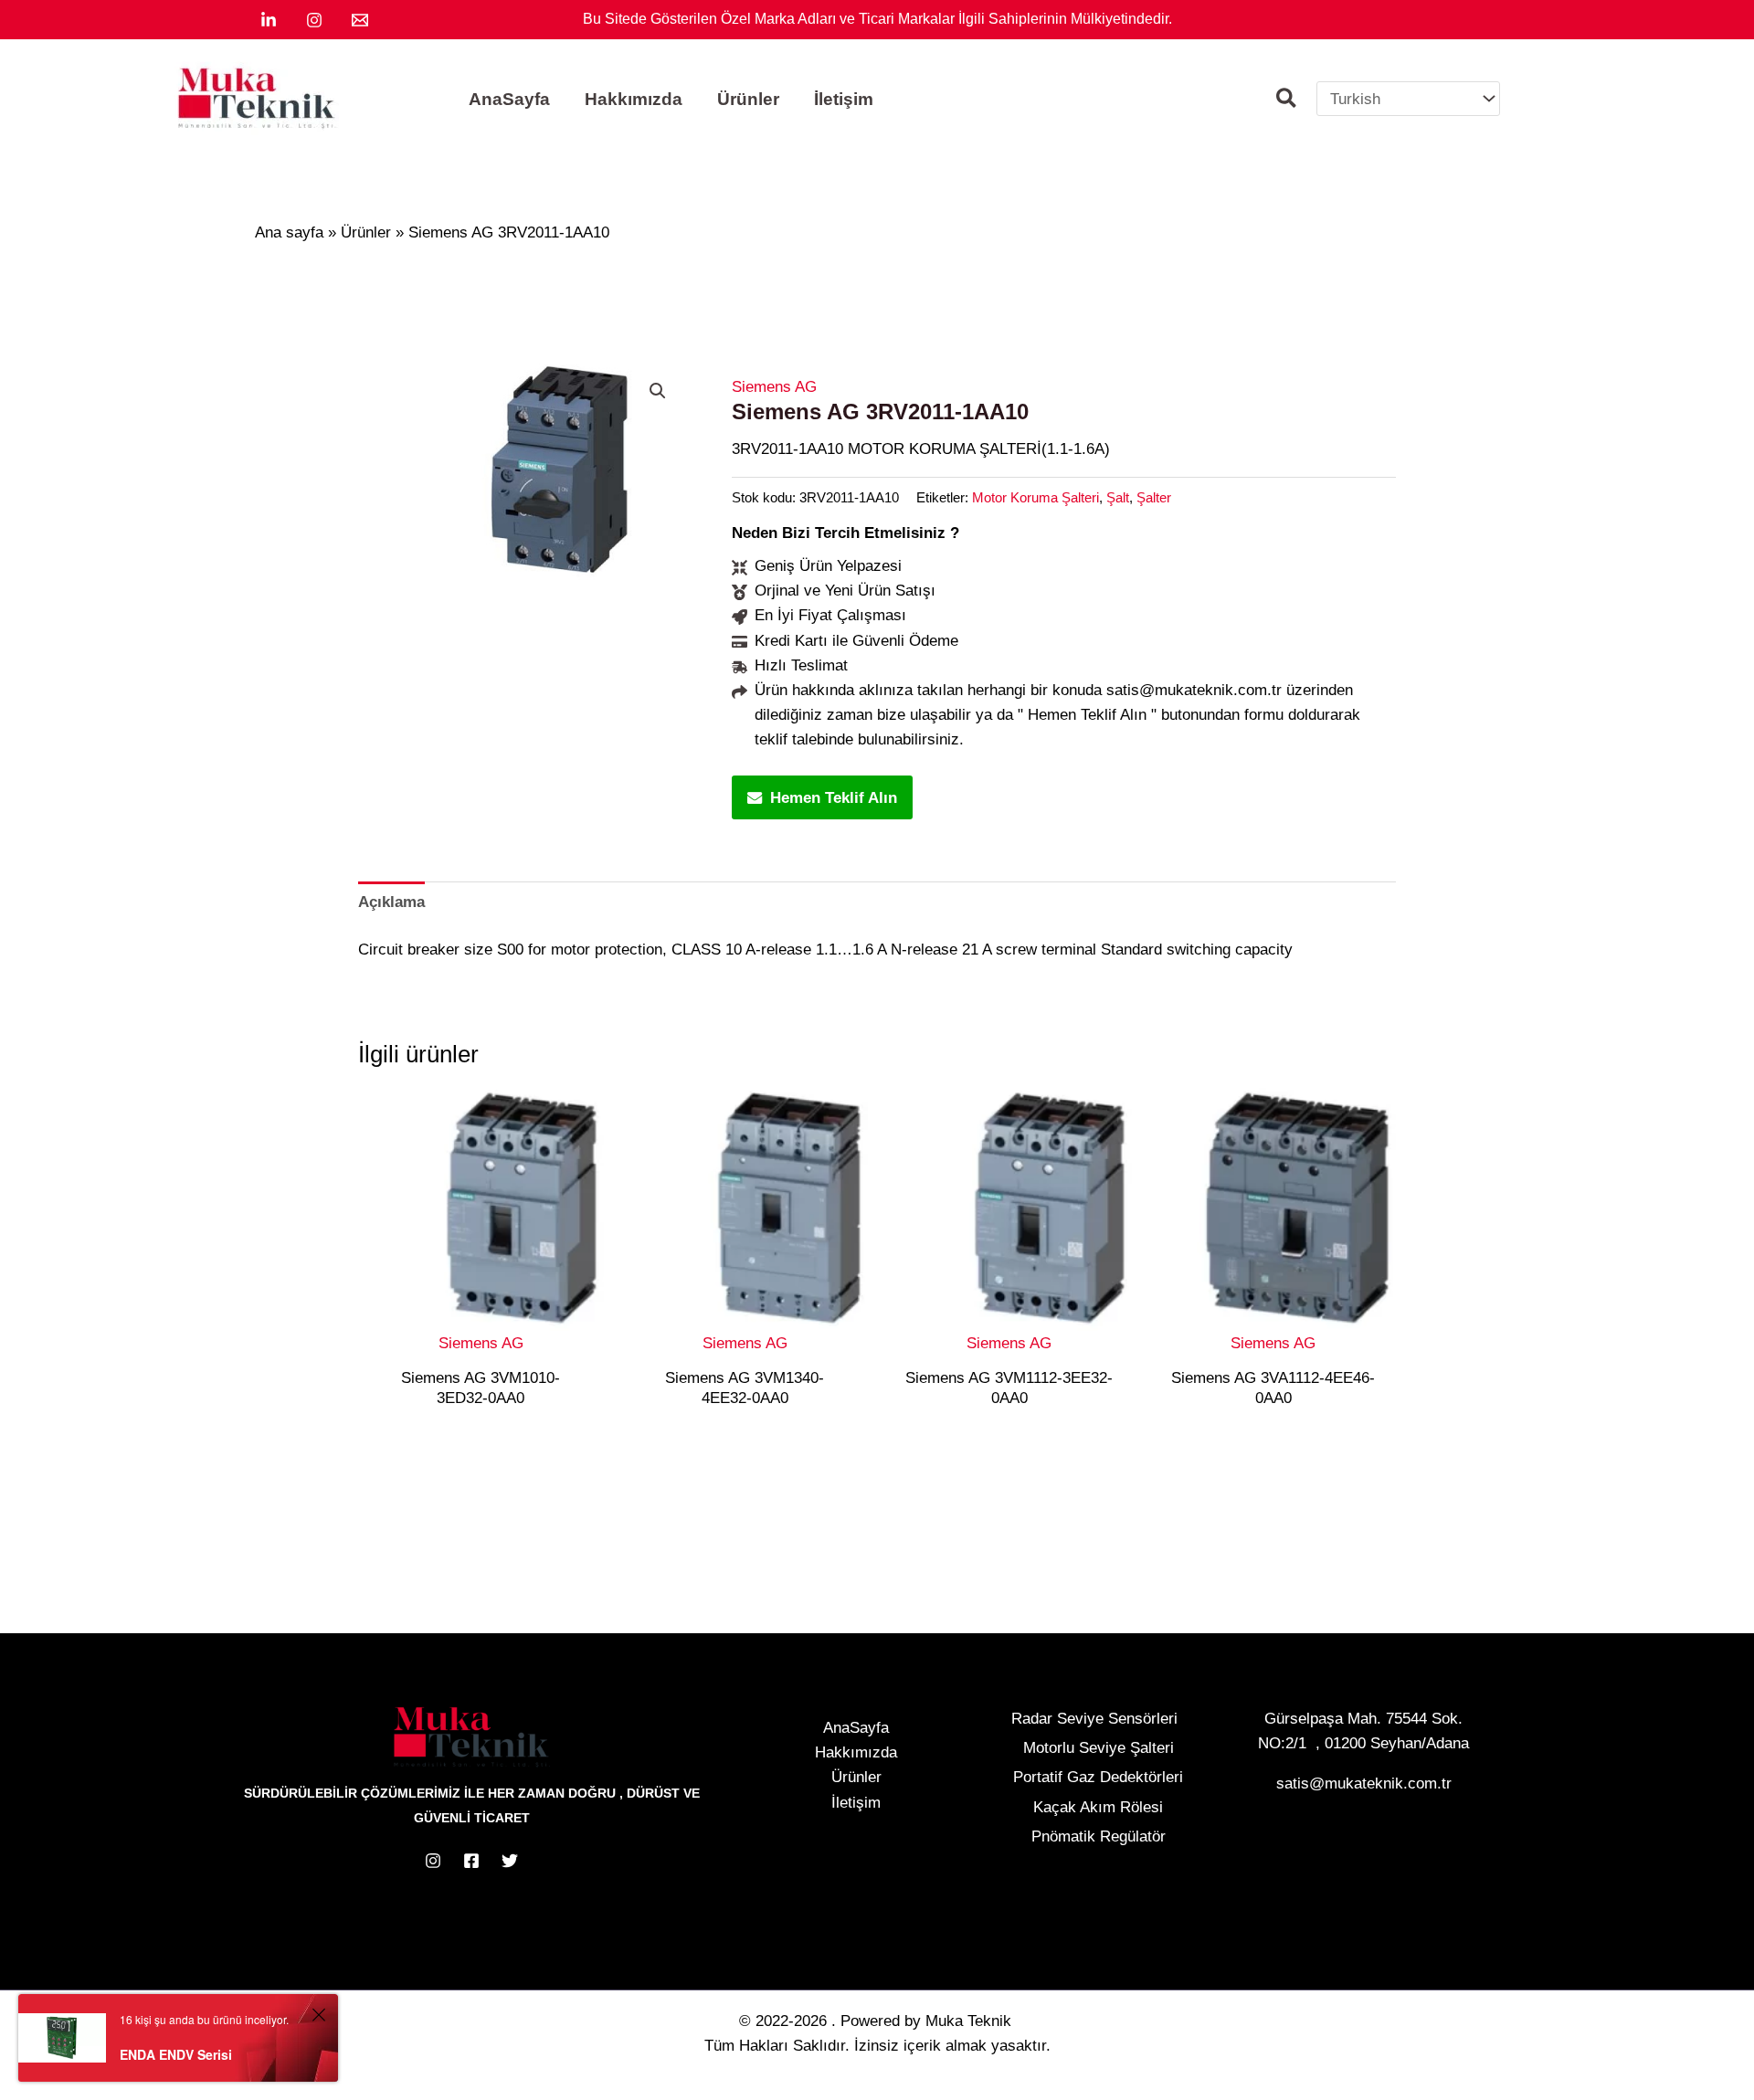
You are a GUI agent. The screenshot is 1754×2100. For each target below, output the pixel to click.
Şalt (1118, 497)
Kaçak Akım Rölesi (1098, 1807)
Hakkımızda (856, 1752)
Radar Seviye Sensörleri (1094, 1719)
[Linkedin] (269, 20)
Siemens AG (774, 387)
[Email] (360, 20)
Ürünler (856, 1777)
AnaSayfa (856, 1728)
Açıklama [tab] (391, 902)
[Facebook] (471, 1861)
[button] (1287, 101)
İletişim (856, 1803)
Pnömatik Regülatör (1099, 1836)
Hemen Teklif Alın (834, 798)
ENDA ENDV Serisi (176, 2054)
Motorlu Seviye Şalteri (1099, 1748)
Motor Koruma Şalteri (1035, 497)
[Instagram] (314, 20)
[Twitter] (510, 1861)
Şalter (1154, 497)
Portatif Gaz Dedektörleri (1098, 1777)
